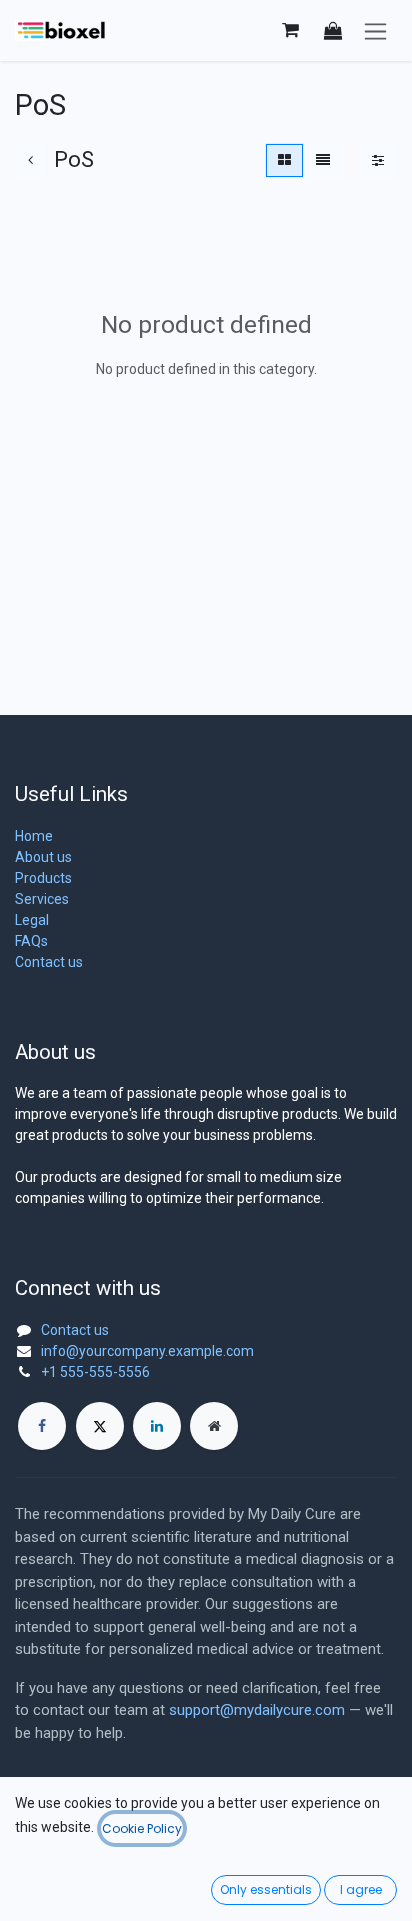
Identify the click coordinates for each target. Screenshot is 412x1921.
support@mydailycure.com (257, 1710)
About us (43, 857)
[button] (333, 30)
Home (34, 836)
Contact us (49, 962)
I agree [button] (361, 1889)
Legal (32, 920)
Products (43, 878)
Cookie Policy (142, 1828)
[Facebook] (42, 1426)
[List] (323, 160)
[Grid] (284, 160)
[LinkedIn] (157, 1426)
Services (42, 899)
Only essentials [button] (266, 1889)
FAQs (31, 941)
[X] (100, 1426)
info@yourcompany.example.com (147, 1351)
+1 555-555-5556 (95, 1372)
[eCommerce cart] (290, 30)
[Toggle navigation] (375, 30)
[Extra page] (214, 1426)
